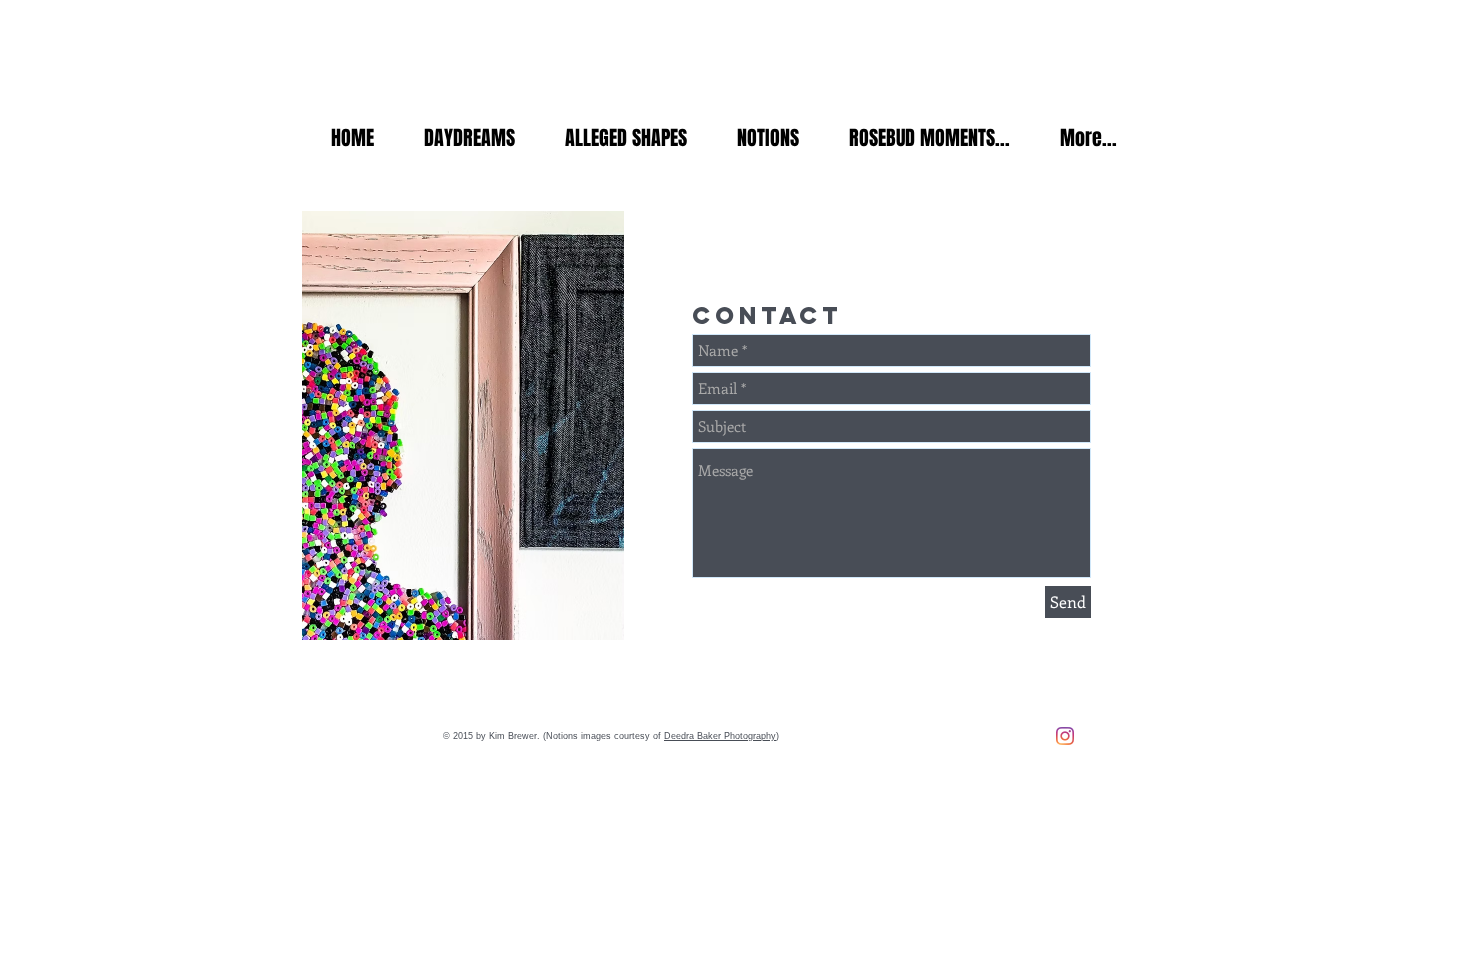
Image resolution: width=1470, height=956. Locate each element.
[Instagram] (1065, 736)
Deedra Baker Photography (720, 736)
